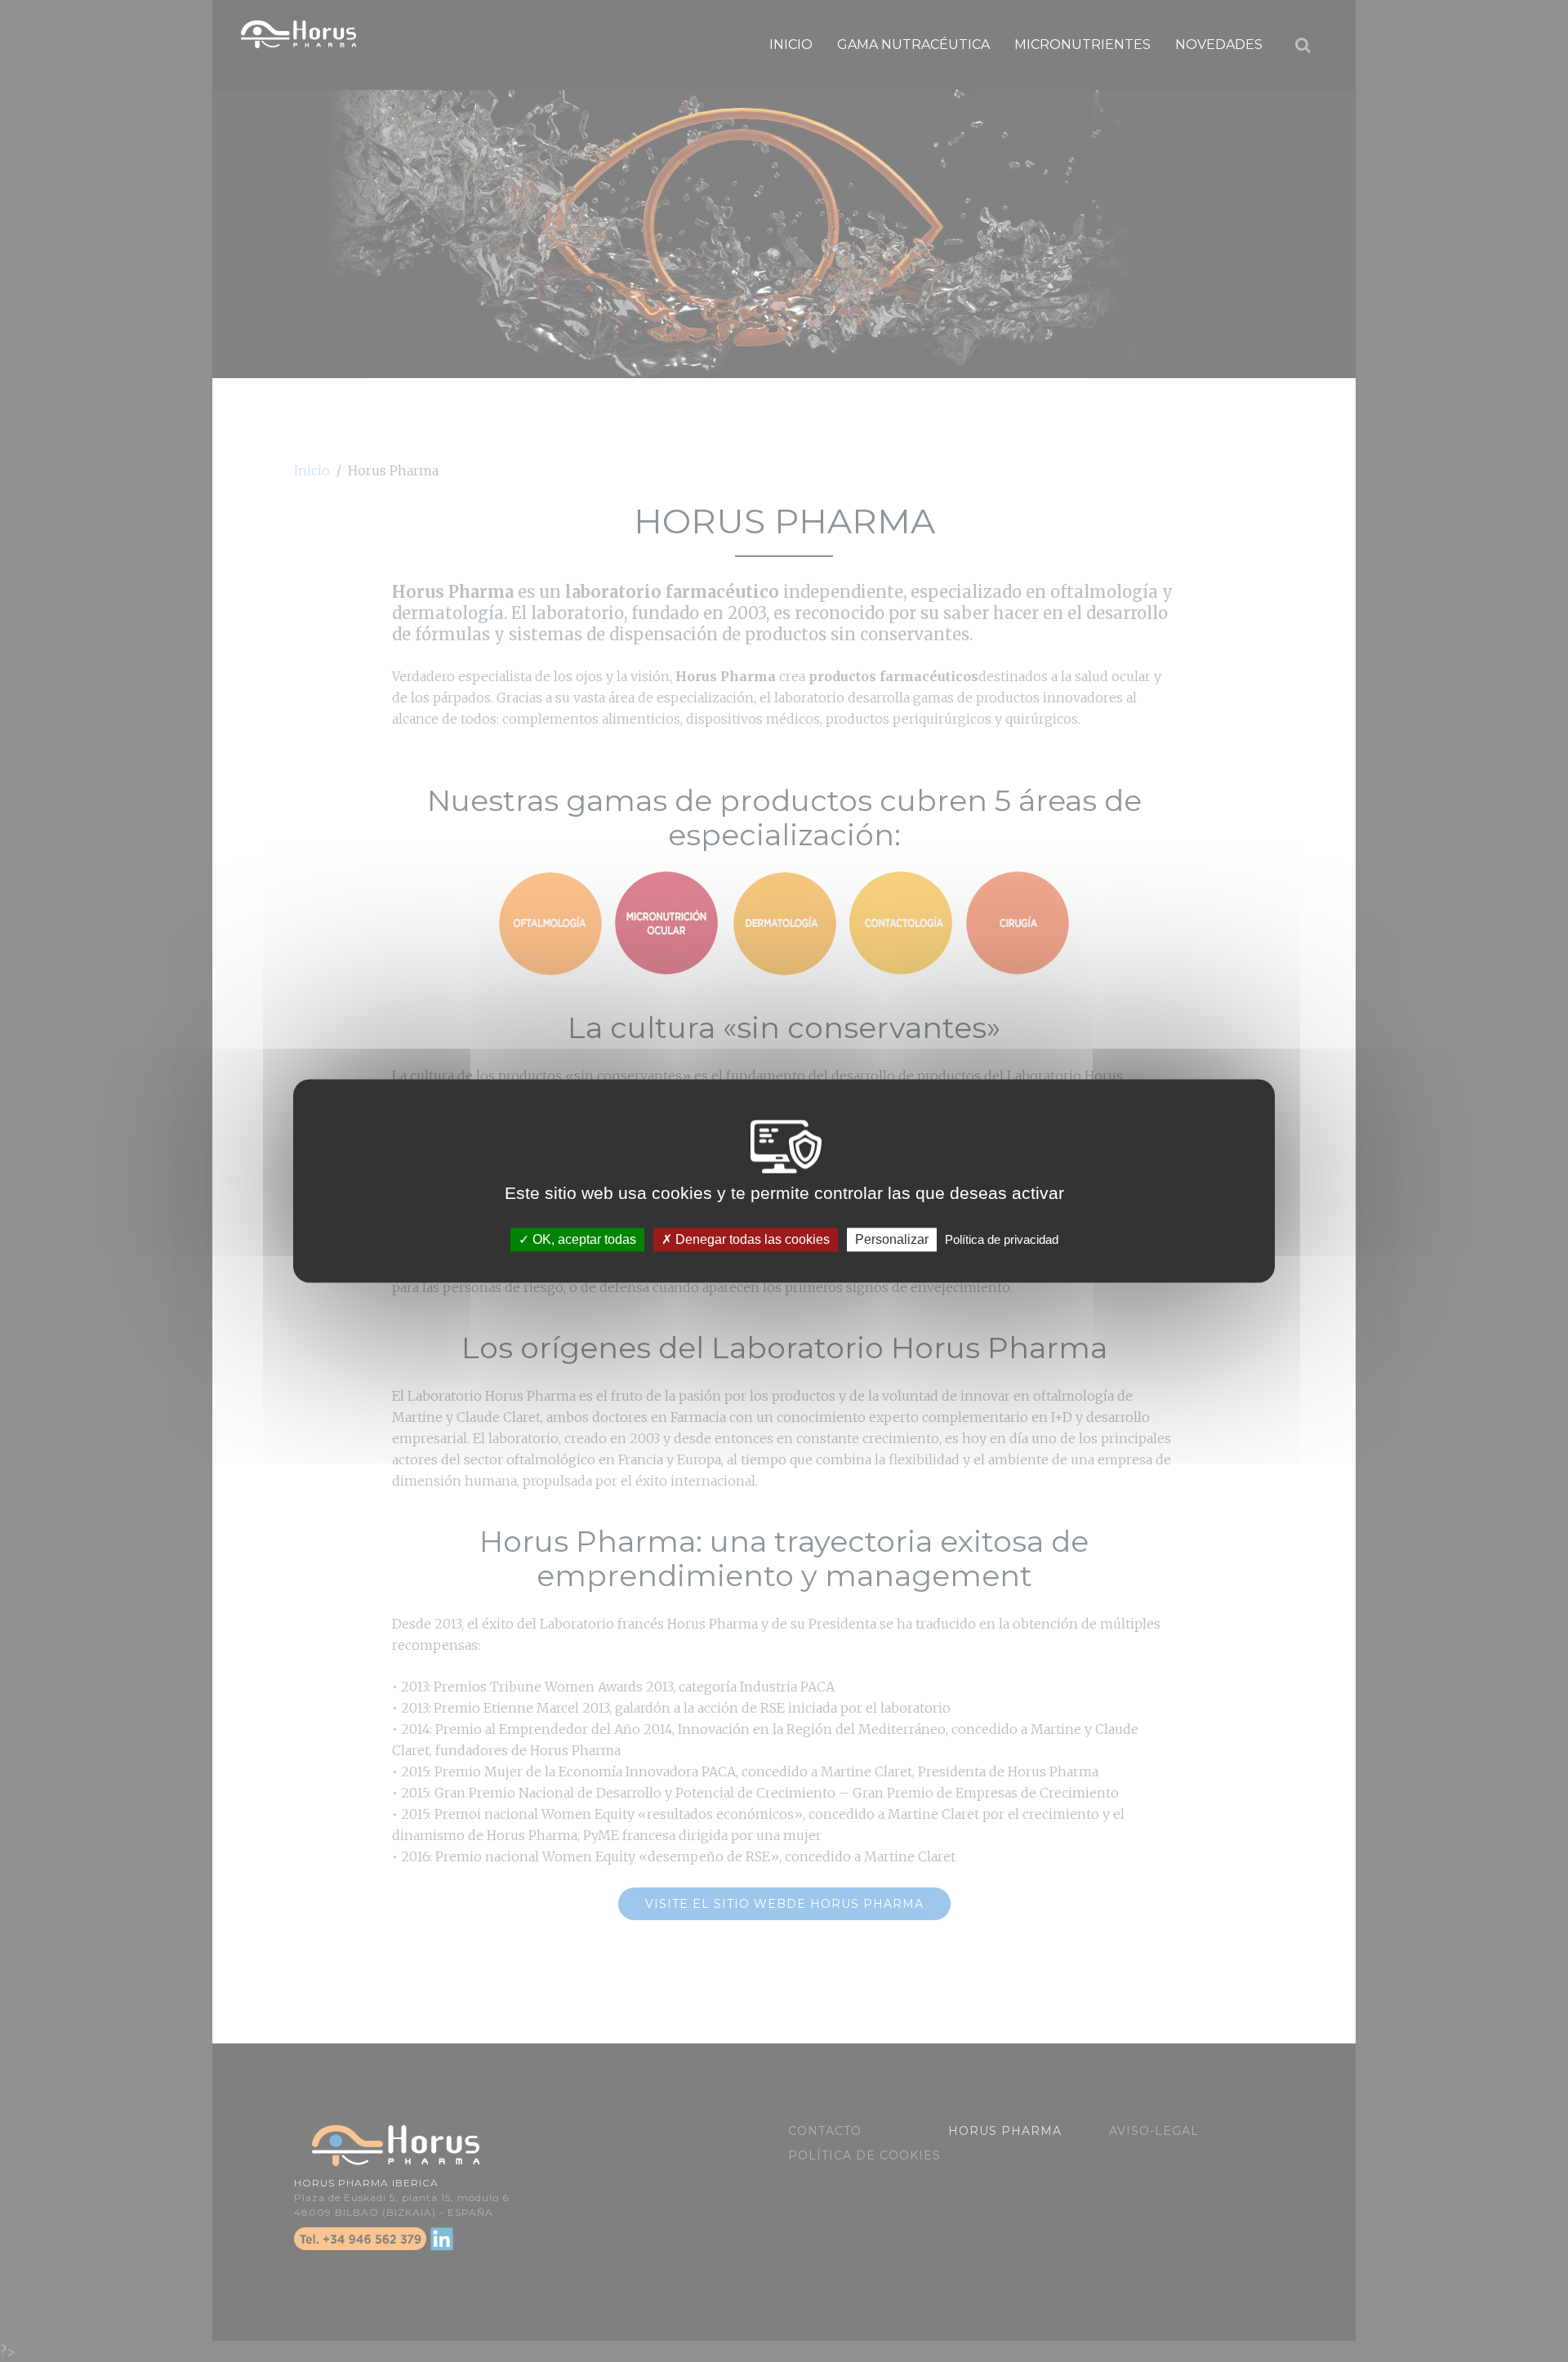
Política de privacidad (1002, 1239)
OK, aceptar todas (583, 1239)
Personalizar (892, 1239)
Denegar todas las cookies (751, 1239)
